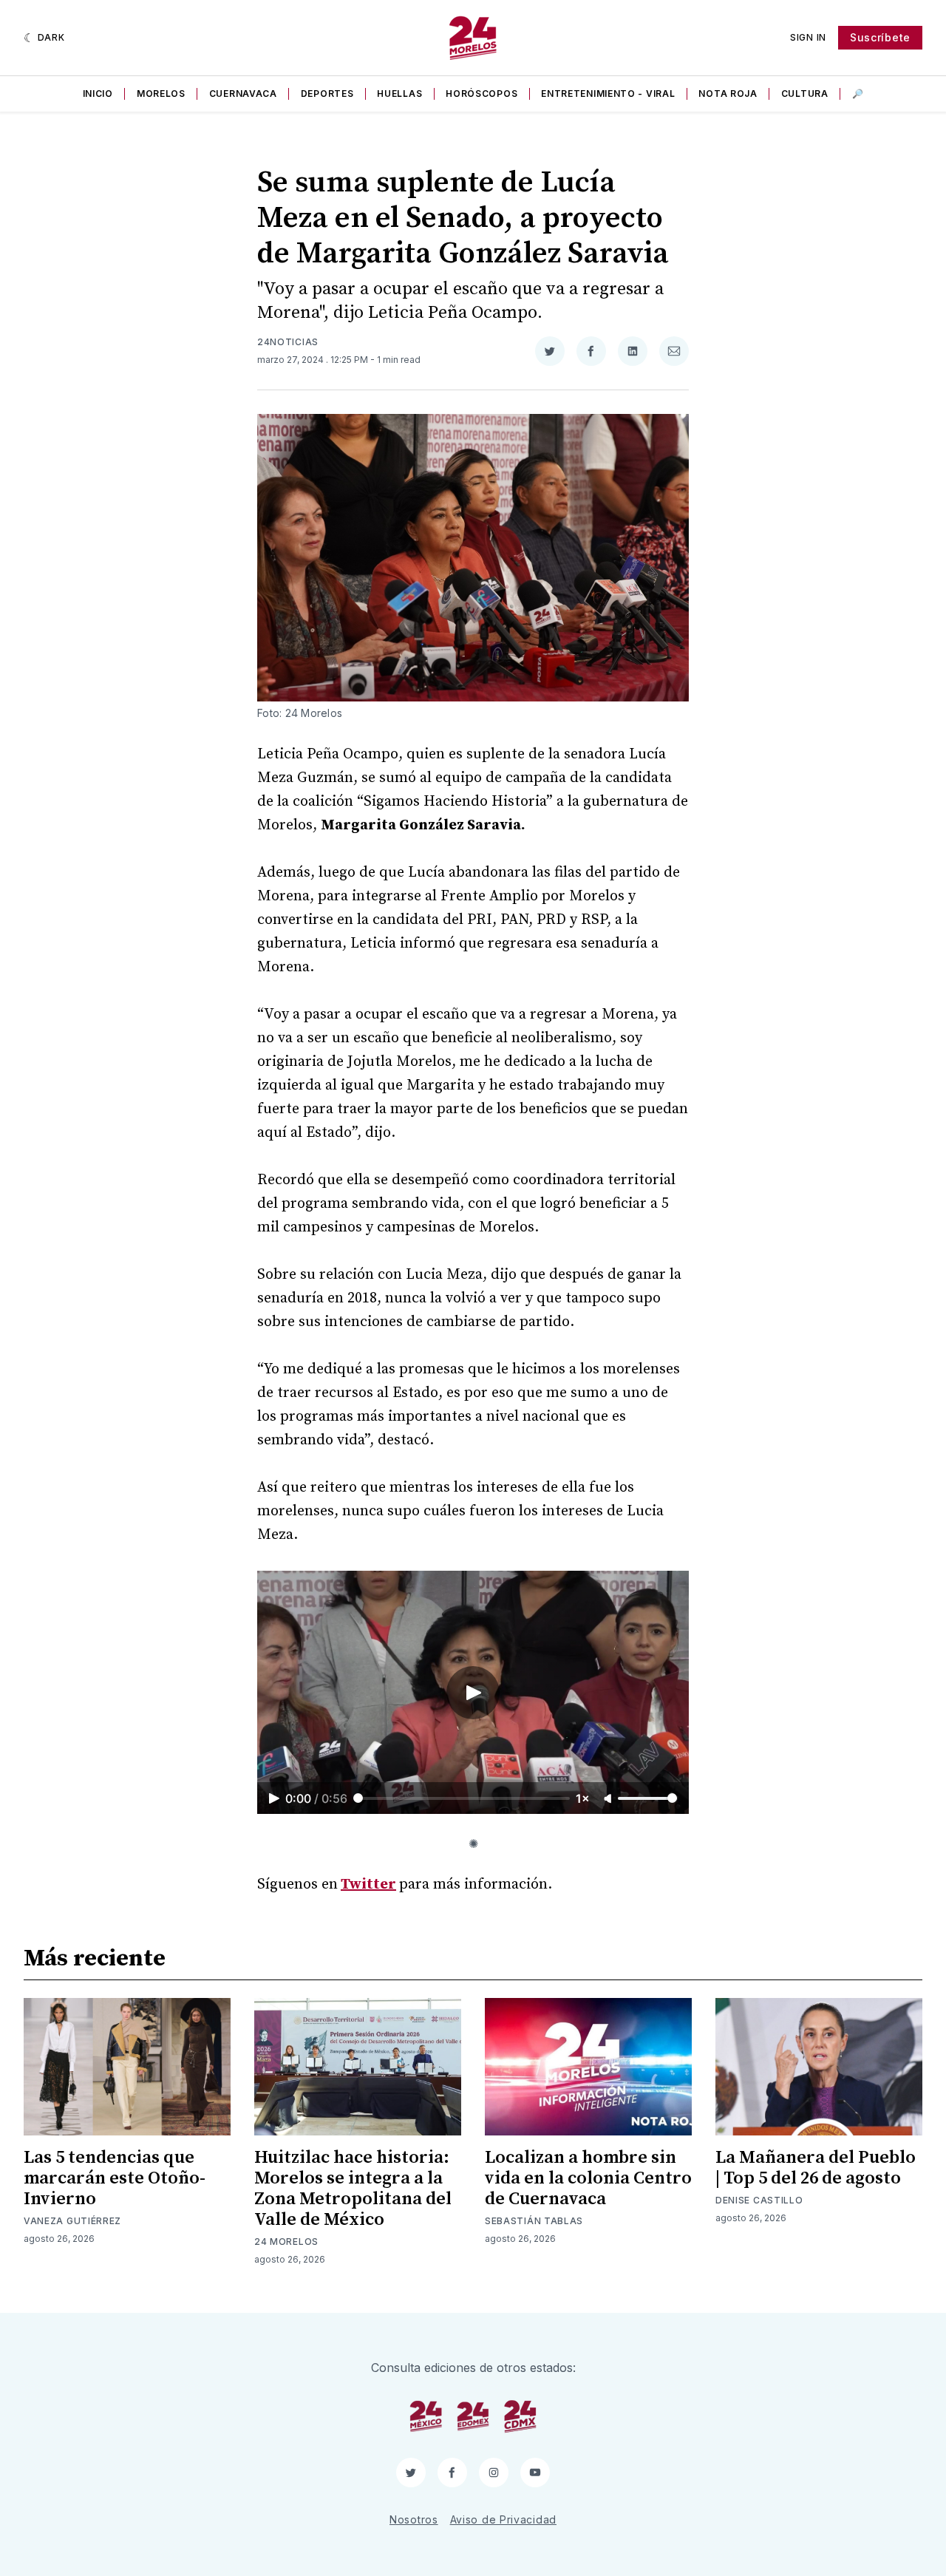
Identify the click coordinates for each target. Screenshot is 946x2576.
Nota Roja (728, 94)
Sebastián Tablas (534, 2221)
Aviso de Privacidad (503, 2519)
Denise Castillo (759, 2200)
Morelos (161, 94)
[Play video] (473, 1693)
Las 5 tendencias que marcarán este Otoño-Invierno (115, 2178)
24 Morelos (286, 2242)
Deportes (327, 94)
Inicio (98, 94)
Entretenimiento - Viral (608, 94)
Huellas (399, 94)
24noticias (288, 342)
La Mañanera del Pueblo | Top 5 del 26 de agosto (816, 2168)
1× (583, 1798)
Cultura (805, 94)
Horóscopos (481, 94)
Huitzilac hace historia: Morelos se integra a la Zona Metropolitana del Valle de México (353, 2189)
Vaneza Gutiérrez (72, 2221)
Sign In (808, 37)
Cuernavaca (243, 94)
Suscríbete (880, 37)
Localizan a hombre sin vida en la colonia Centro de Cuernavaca (588, 2178)
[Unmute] (609, 1799)
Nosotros (414, 2519)
